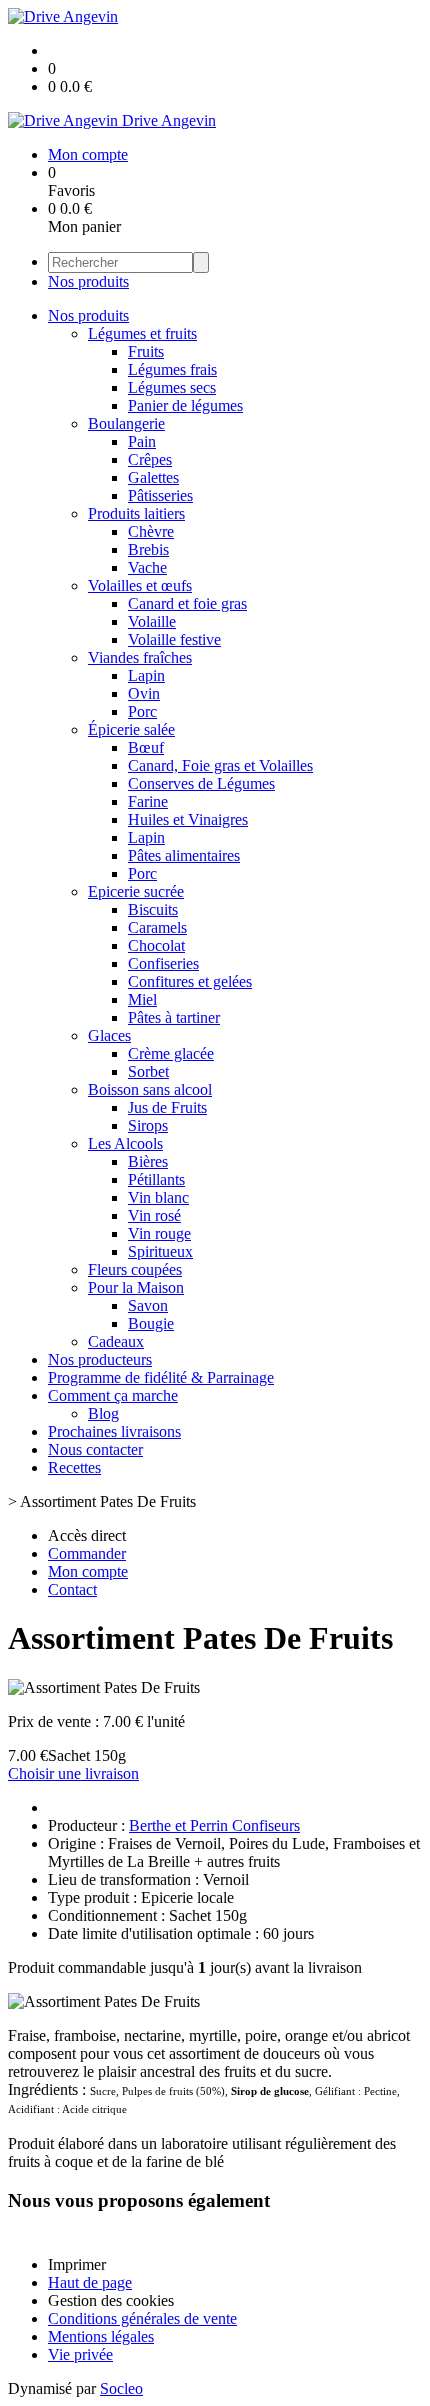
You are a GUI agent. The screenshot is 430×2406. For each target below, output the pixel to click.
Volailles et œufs (140, 585)
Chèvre (151, 531)
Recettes (74, 1467)
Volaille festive (174, 639)
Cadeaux (116, 1341)
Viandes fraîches (140, 657)
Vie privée (80, 2354)
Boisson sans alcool (150, 1089)
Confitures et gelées (190, 981)
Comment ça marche (113, 1395)
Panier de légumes (185, 405)
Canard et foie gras (187, 603)
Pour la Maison (136, 1287)
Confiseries (163, 963)
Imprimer (77, 2264)
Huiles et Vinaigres (188, 819)
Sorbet (148, 1071)
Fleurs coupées (135, 1269)
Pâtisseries (160, 495)
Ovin (144, 693)
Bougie (151, 1323)
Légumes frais (172, 369)
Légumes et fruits (142, 333)
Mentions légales (101, 2336)
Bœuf (146, 747)
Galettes (153, 477)
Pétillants (156, 1179)
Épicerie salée (131, 729)
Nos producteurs (100, 1359)
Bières (148, 1161)
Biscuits (153, 909)
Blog (103, 1413)
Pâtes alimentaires (184, 855)
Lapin (146, 675)
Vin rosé (154, 1215)
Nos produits (88, 281)
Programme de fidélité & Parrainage (161, 1377)
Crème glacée (171, 1053)
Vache (147, 567)
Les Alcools (125, 1143)
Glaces (109, 1035)
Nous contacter (95, 1449)
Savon (148, 1305)
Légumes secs (172, 387)
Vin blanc (158, 1197)
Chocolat (156, 945)
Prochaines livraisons (114, 1431)
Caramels (157, 927)
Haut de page (90, 2282)
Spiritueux (160, 1251)
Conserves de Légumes (201, 783)
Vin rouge (159, 1233)
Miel (142, 999)
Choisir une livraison (73, 1773)
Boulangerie (126, 423)
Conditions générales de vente (142, 2318)
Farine (148, 801)
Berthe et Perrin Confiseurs (214, 1825)
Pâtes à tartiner (174, 1017)
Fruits (146, 351)
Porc (142, 711)
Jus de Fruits (167, 1107)
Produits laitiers (136, 513)
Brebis (148, 549)
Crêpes (150, 459)
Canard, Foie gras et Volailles (220, 765)
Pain (142, 441)
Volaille (152, 621)
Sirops (148, 1125)
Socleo (121, 2388)
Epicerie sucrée (136, 891)
